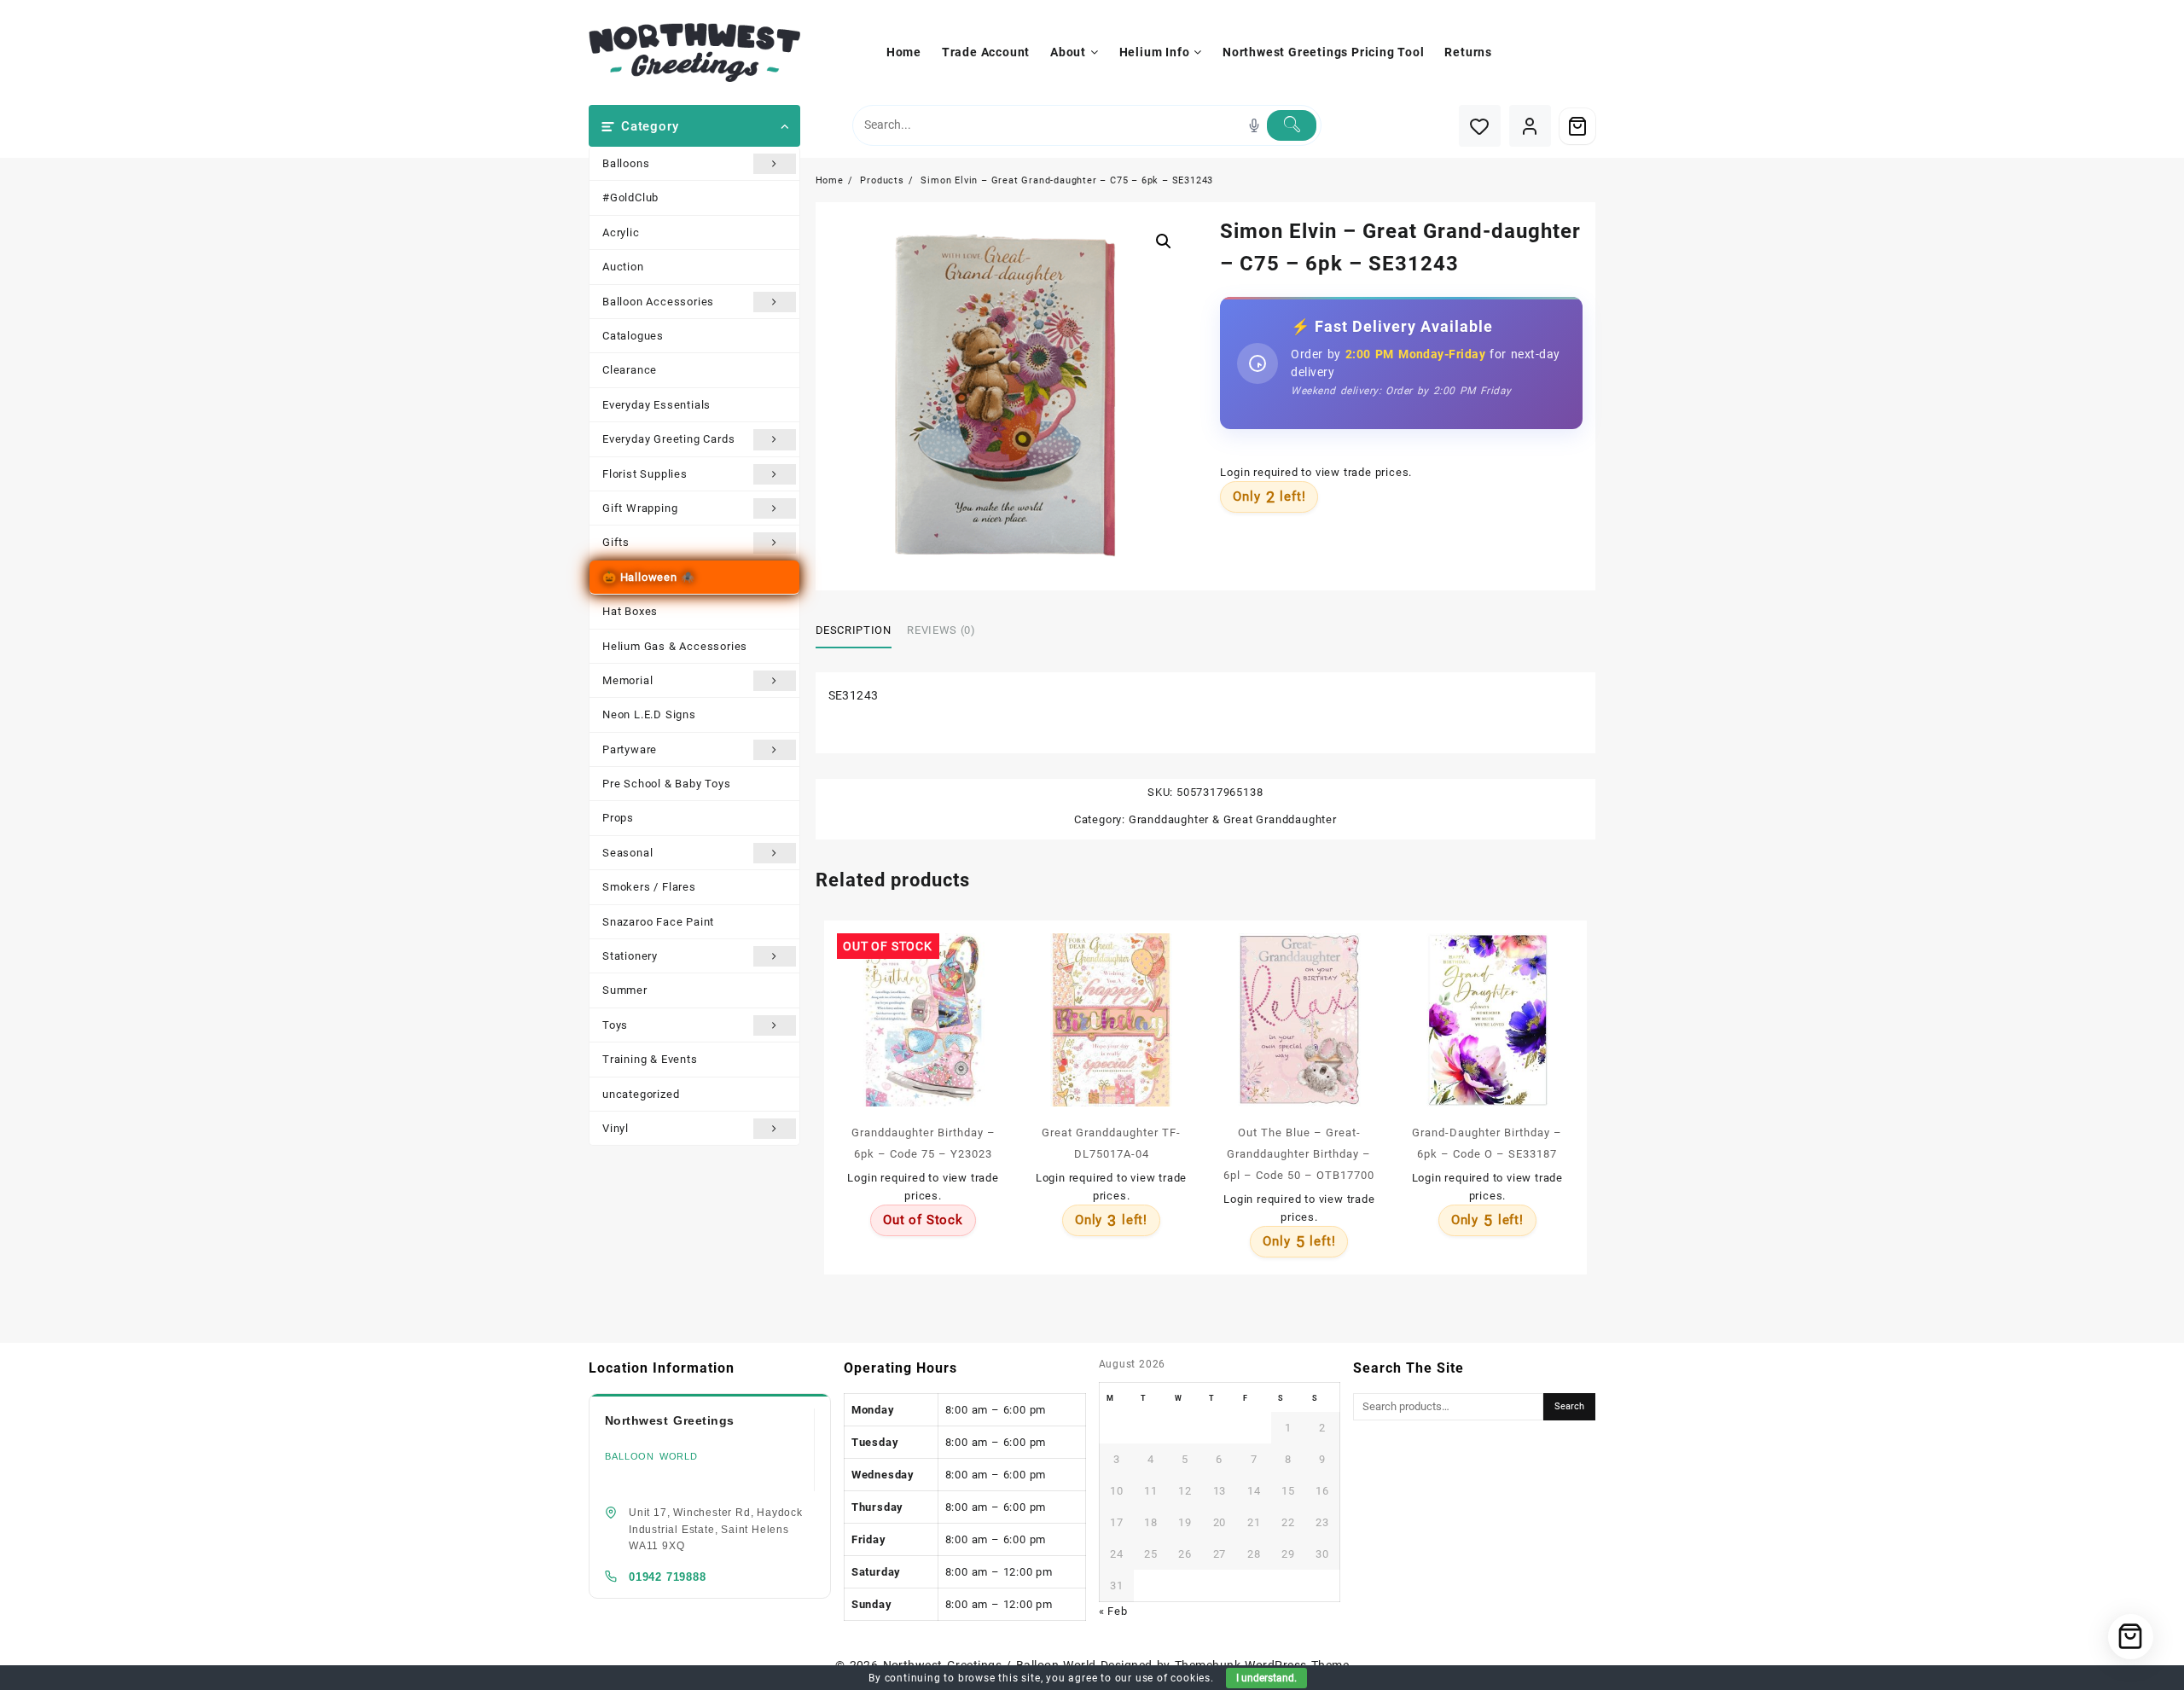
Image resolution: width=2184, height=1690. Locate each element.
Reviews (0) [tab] (941, 630)
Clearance (630, 370)
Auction (623, 267)
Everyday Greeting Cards (668, 439)
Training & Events (650, 1059)
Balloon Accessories (658, 302)
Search (1569, 1406)
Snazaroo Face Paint (658, 922)
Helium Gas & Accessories (675, 646)
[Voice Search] (1254, 125)
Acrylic (621, 232)
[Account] (1530, 126)
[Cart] (1577, 126)
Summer (625, 990)
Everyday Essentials (656, 405)
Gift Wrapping (640, 508)
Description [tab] (854, 630)
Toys (615, 1025)
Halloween (649, 577)
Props (618, 818)
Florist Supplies (645, 474)
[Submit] (1292, 125)
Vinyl (616, 1128)
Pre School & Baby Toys (667, 784)
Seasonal (627, 853)
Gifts (616, 542)
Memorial (627, 680)
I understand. (1266, 1678)
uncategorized (641, 1094)
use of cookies (1173, 1678)
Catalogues (633, 336)
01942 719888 (668, 1577)
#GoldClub (630, 197)
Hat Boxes (630, 611)
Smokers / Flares (649, 887)
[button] (1164, 241)
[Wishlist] (1480, 126)
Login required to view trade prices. (1316, 472)
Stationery (630, 956)
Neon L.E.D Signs (649, 714)
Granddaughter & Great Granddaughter (1233, 819)
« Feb (1113, 1611)
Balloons (626, 163)
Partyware (630, 749)
